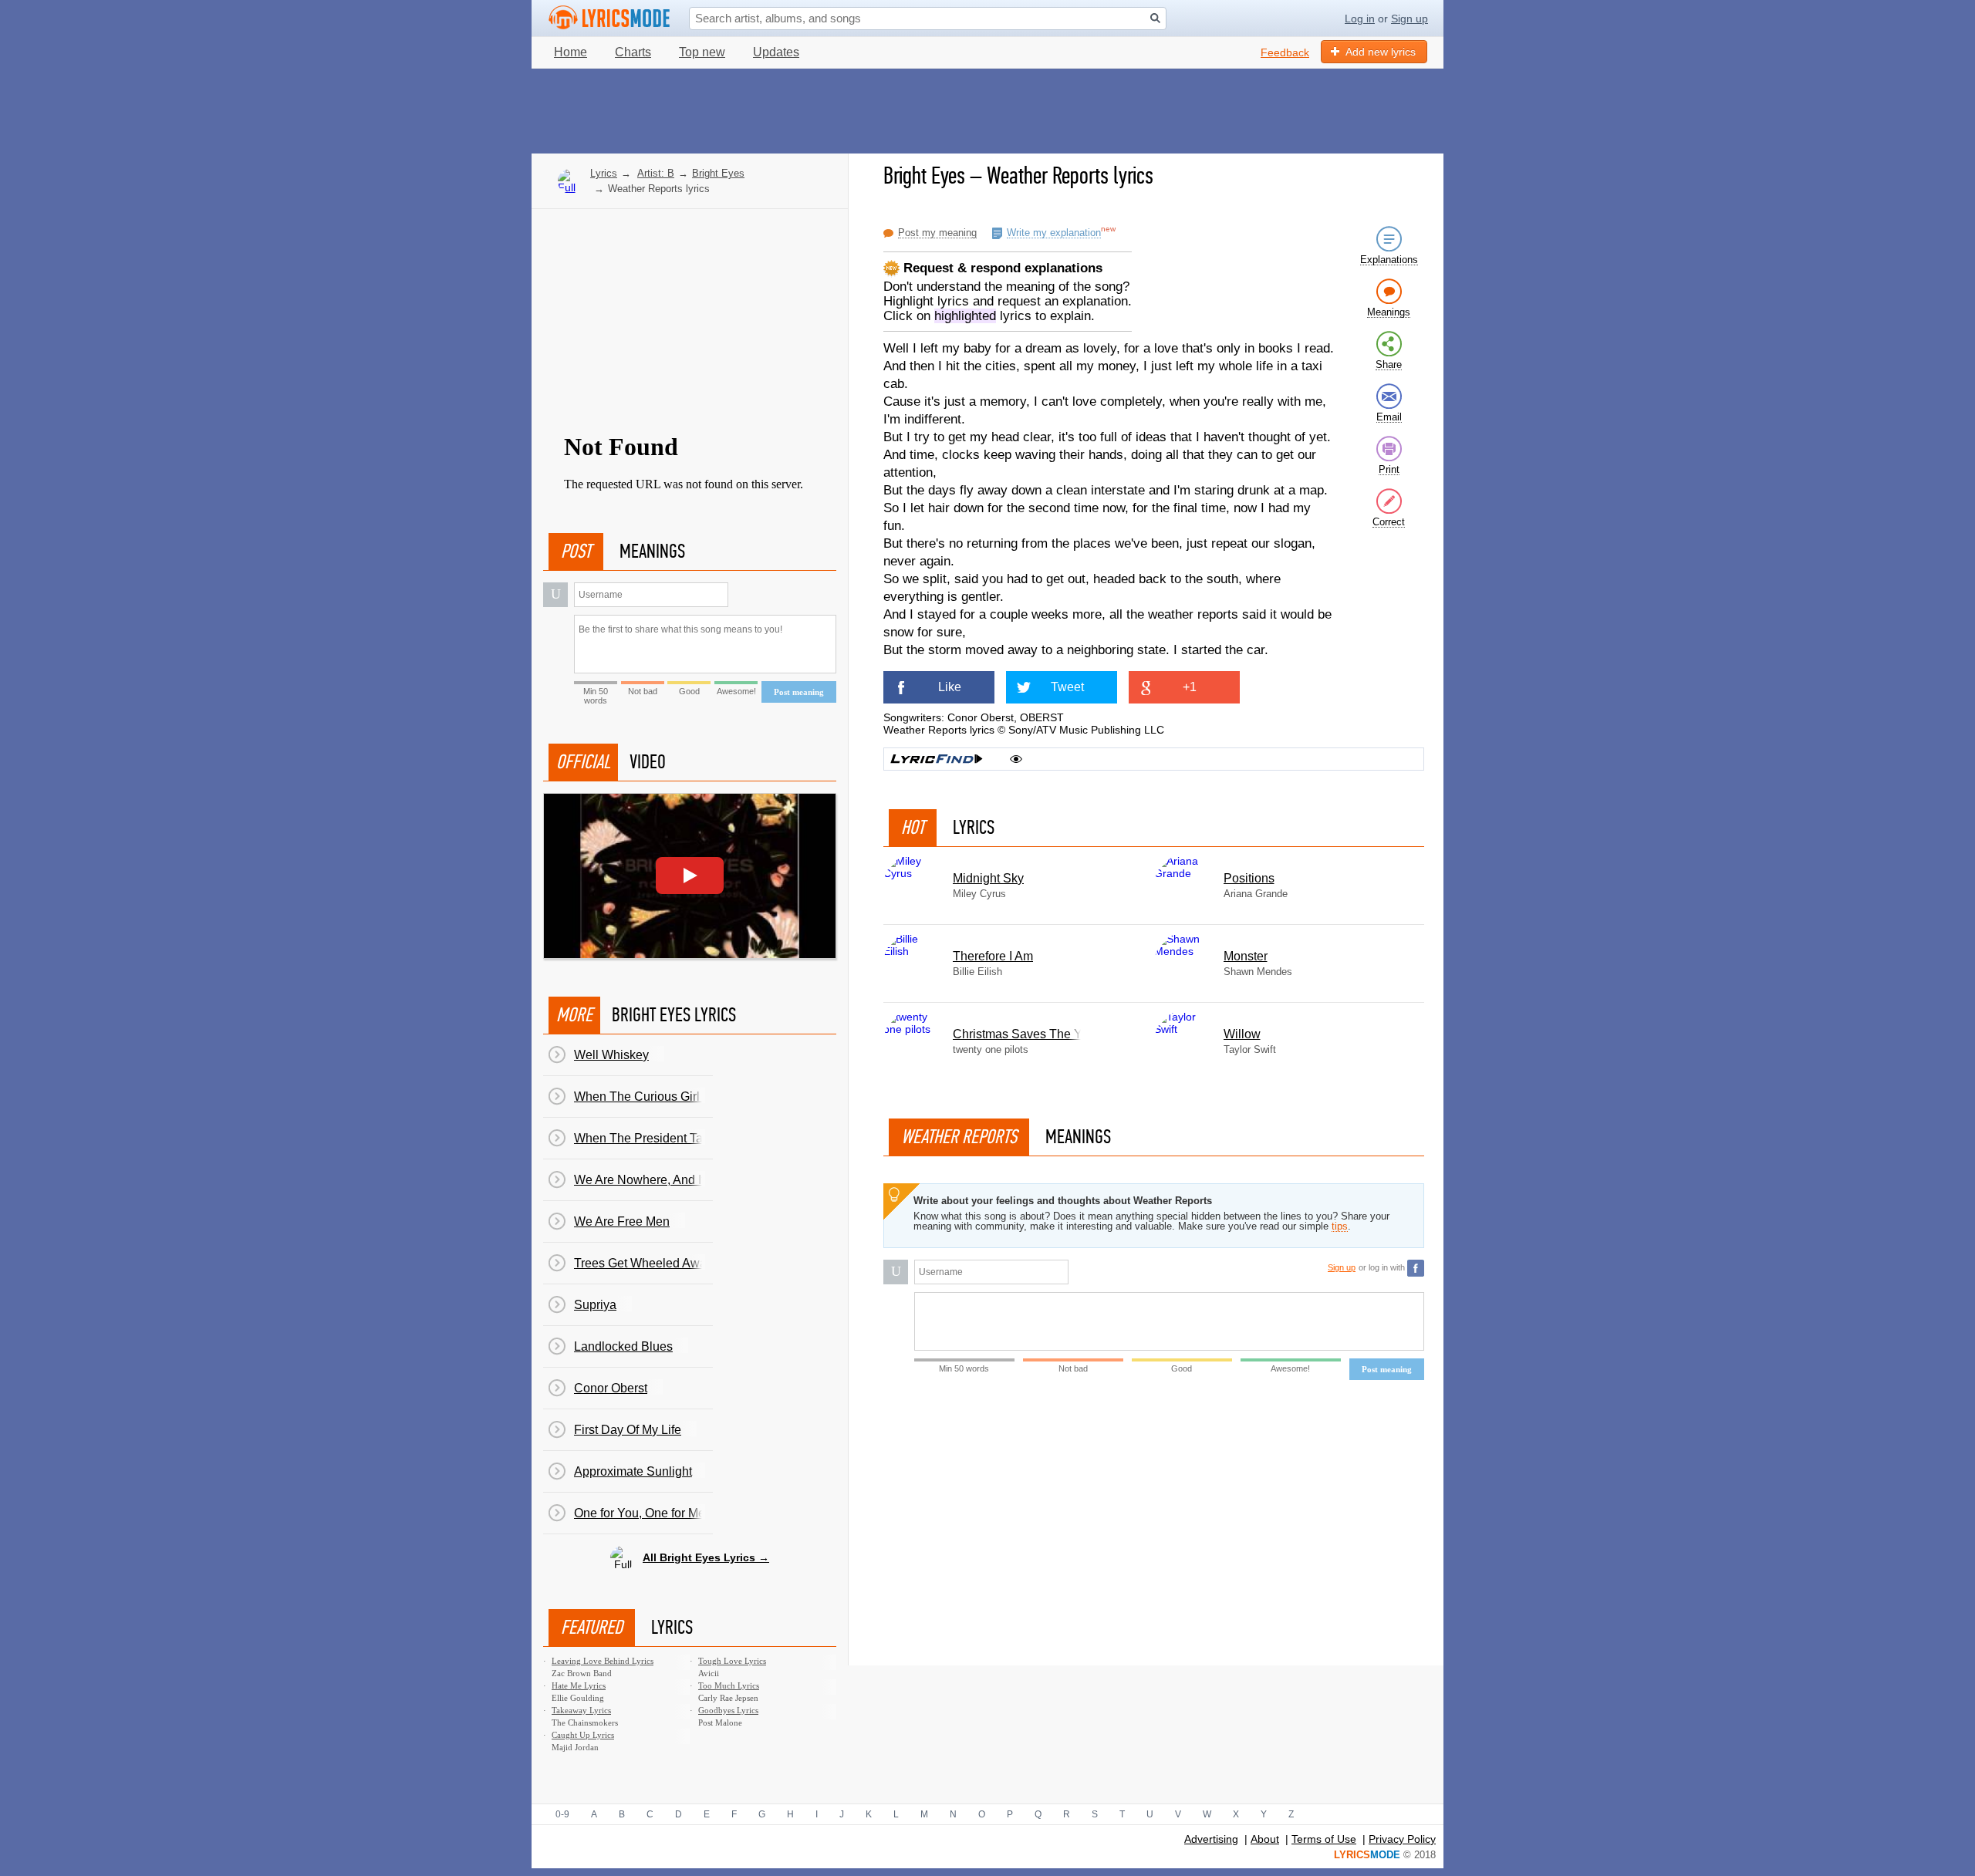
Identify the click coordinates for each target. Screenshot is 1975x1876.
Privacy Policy (1402, 1839)
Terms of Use (1324, 1839)
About (1265, 1839)
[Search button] (1155, 18)
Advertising (1211, 1839)
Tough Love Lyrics (732, 1661)
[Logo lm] (609, 18)
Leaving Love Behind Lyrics (603, 1661)
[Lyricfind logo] (937, 759)
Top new (702, 52)
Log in (1360, 19)
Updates (776, 52)
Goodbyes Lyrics (728, 1710)
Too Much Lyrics (729, 1685)
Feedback (1285, 52)
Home (571, 52)
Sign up (1410, 19)
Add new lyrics (1381, 52)
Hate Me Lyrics (579, 1685)
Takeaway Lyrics (581, 1710)
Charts (633, 52)
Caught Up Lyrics (583, 1735)
